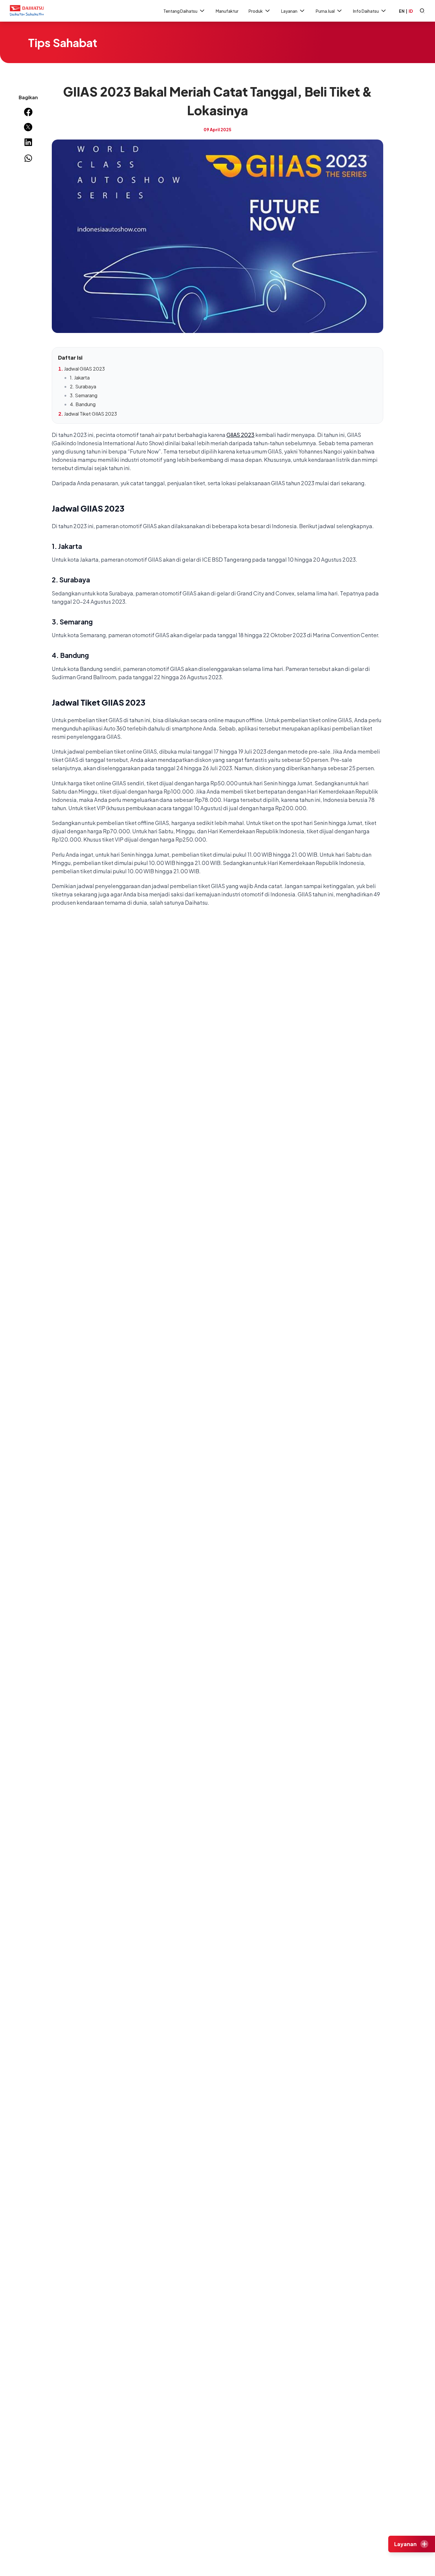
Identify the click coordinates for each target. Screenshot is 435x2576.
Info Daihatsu (366, 11)
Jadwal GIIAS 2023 (84, 369)
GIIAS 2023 (240, 435)
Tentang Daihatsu (180, 11)
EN (402, 11)
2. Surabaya (83, 386)
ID (411, 11)
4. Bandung (83, 404)
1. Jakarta (80, 378)
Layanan (289, 11)
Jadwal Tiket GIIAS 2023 (90, 414)
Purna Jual (325, 11)
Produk (256, 11)
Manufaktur (227, 11)
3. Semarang (84, 395)
